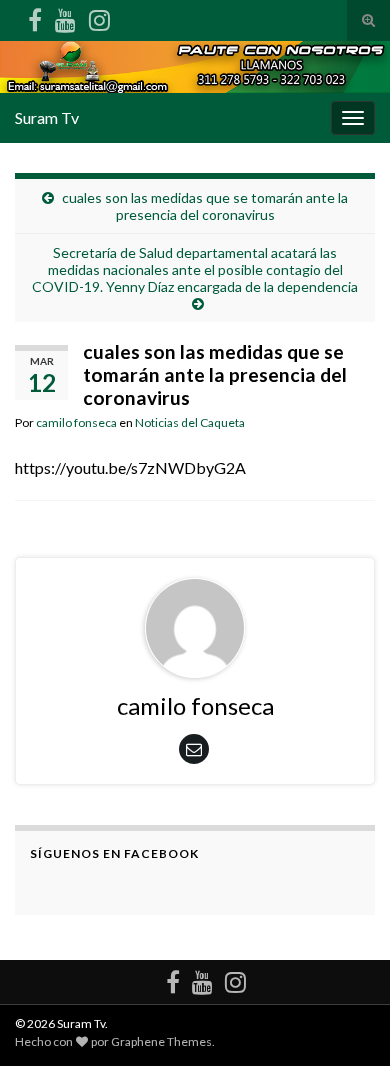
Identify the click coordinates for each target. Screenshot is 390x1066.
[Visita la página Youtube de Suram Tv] (65, 16)
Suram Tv (47, 117)
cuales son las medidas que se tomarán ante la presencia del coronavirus (205, 206)
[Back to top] (345, 1021)
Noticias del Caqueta (190, 422)
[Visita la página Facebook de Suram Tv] (35, 16)
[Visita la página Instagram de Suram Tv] (99, 16)
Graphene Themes (161, 1041)
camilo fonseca (76, 422)
